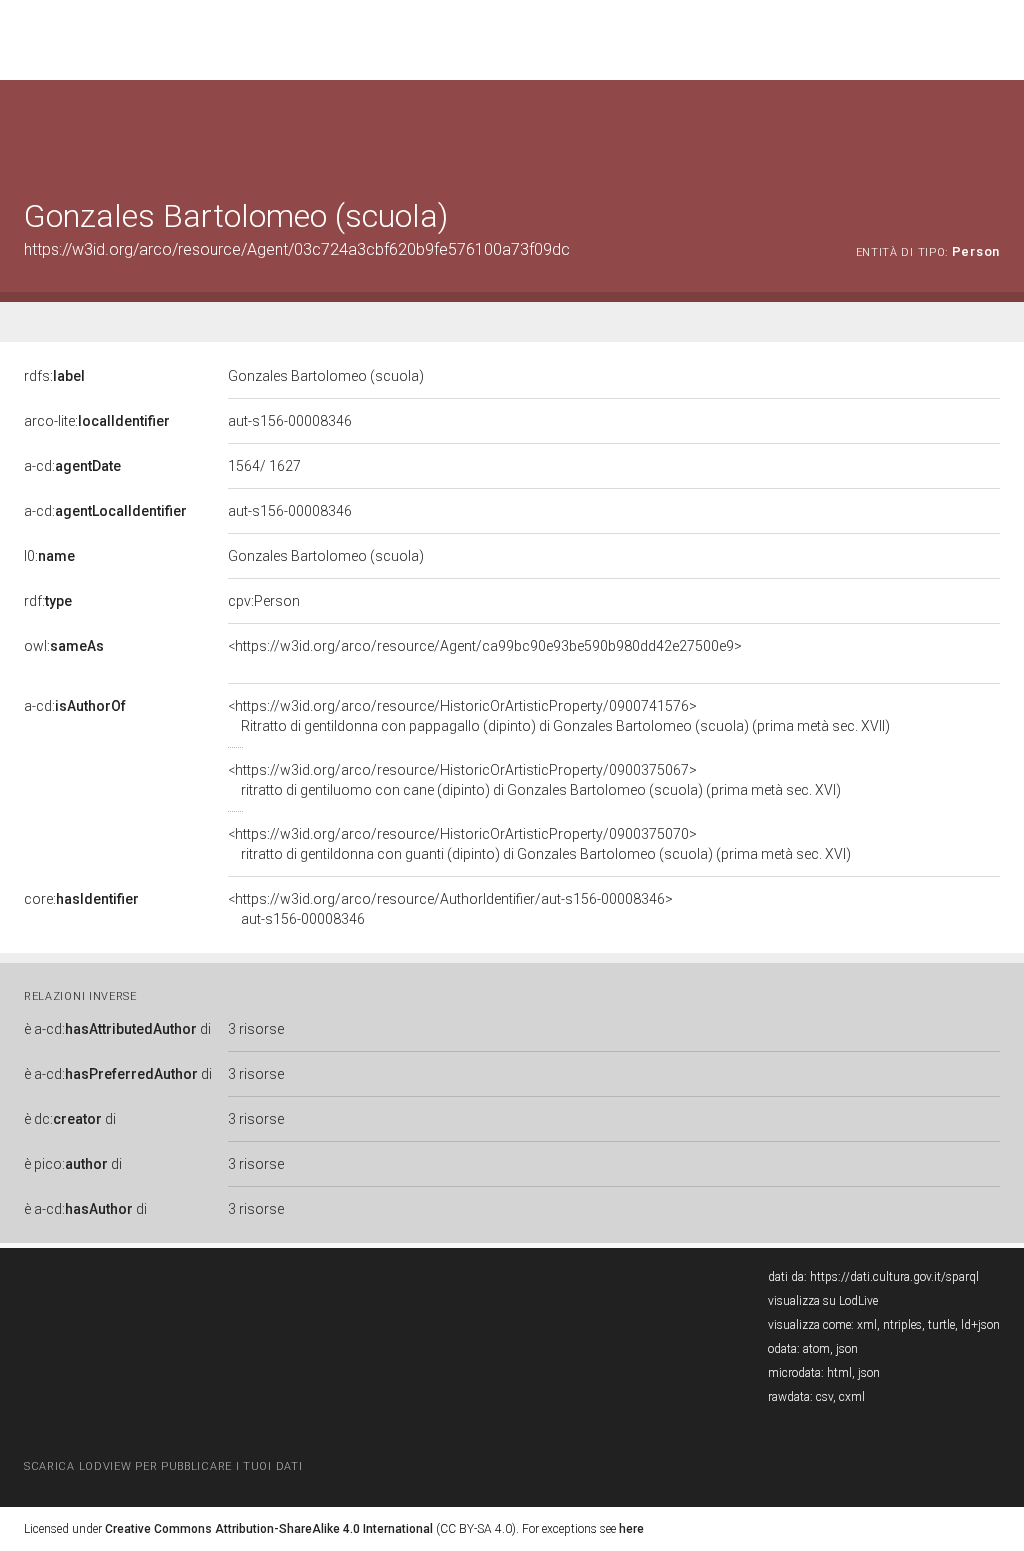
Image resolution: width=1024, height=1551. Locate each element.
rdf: (48, 601)
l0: (49, 556)
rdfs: (54, 376)
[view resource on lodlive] (990, 129)
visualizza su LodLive (823, 1301)
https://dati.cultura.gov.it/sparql (894, 1277)
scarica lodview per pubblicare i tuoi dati (163, 1466)
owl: (64, 646)
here (631, 1529)
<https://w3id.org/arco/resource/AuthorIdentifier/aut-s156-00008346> (450, 909)
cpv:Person (264, 601)
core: (81, 899)
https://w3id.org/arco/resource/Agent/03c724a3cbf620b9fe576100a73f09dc (297, 249)
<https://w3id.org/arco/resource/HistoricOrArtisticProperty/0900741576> (559, 716)
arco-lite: (97, 421)
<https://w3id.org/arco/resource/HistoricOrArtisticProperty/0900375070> (539, 844)
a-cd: (72, 466)
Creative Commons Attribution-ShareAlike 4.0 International (269, 1529)
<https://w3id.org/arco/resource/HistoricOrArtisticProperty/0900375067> (534, 780)
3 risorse (256, 1029)
